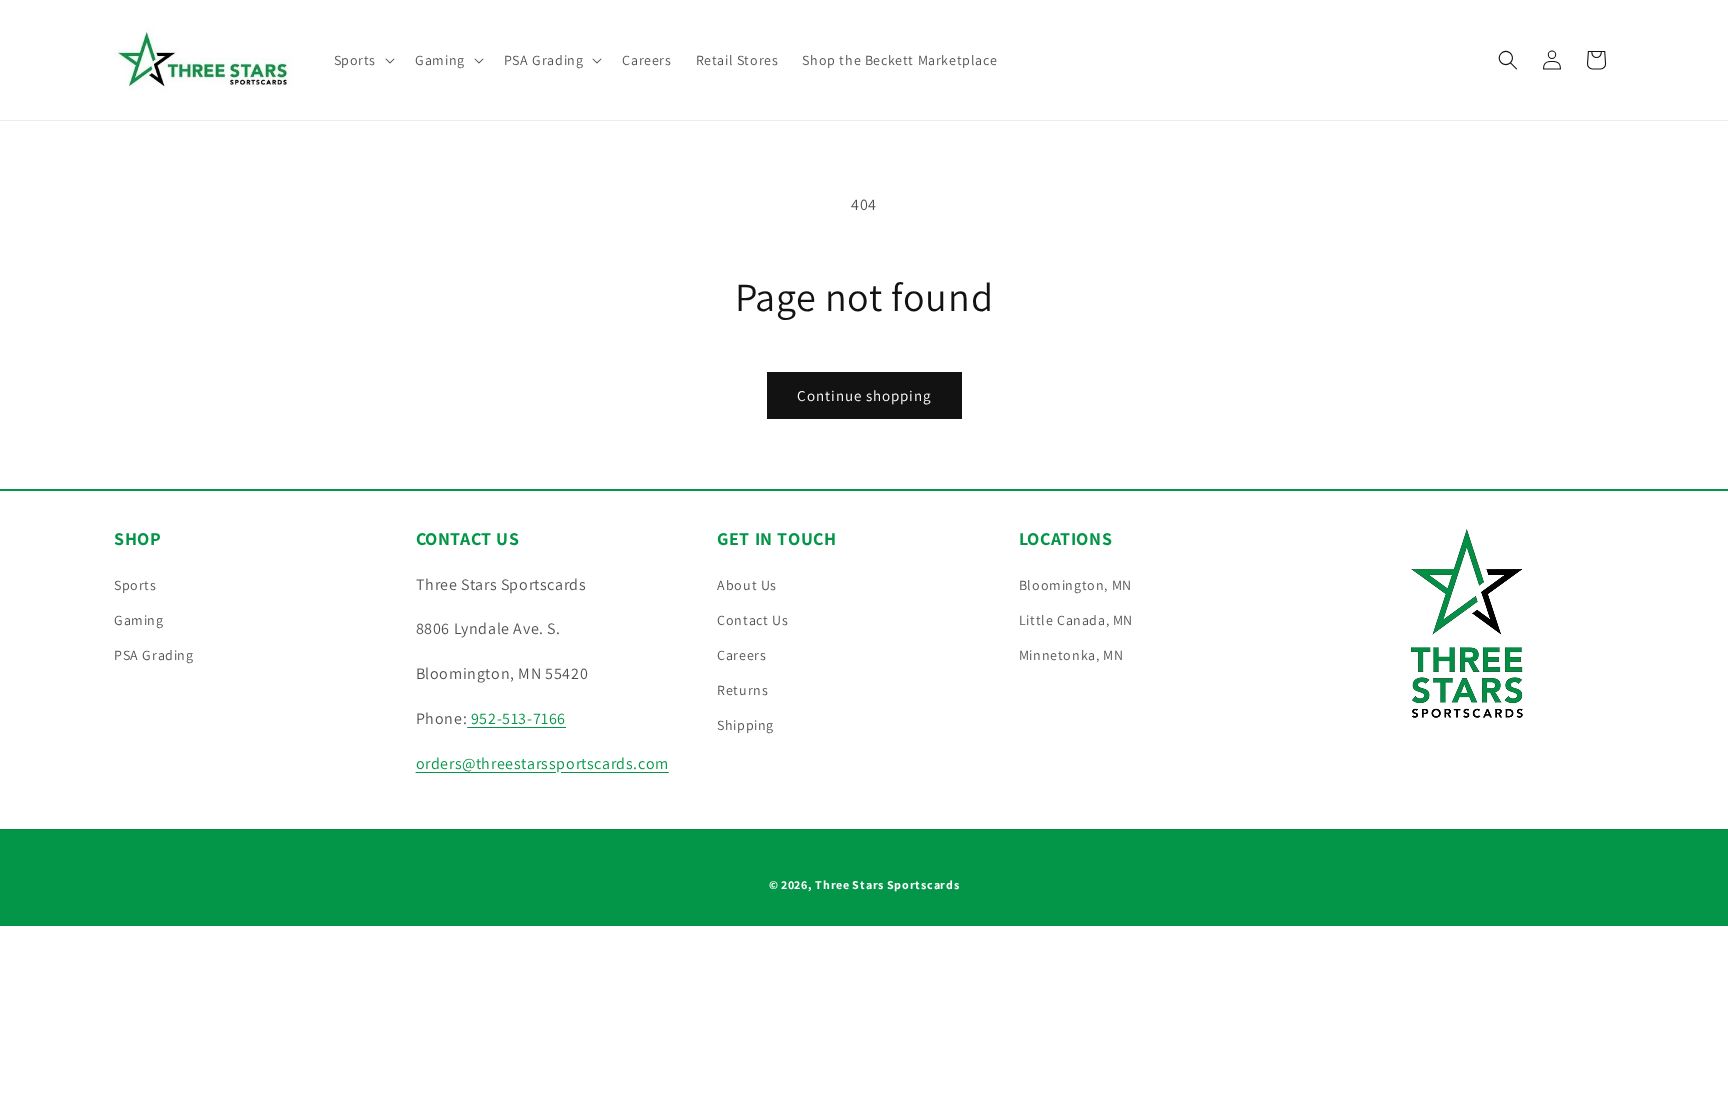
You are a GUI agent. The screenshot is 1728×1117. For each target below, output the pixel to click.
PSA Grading (154, 655)
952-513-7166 (516, 718)
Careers (741, 655)
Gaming (139, 620)
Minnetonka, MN (1071, 655)
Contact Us (752, 620)
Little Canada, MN (1076, 620)
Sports (135, 585)
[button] (363, 60)
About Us (747, 585)
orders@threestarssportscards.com (542, 763)
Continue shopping (864, 395)
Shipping (745, 725)
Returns (742, 690)
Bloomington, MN (1075, 585)
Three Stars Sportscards (887, 884)
